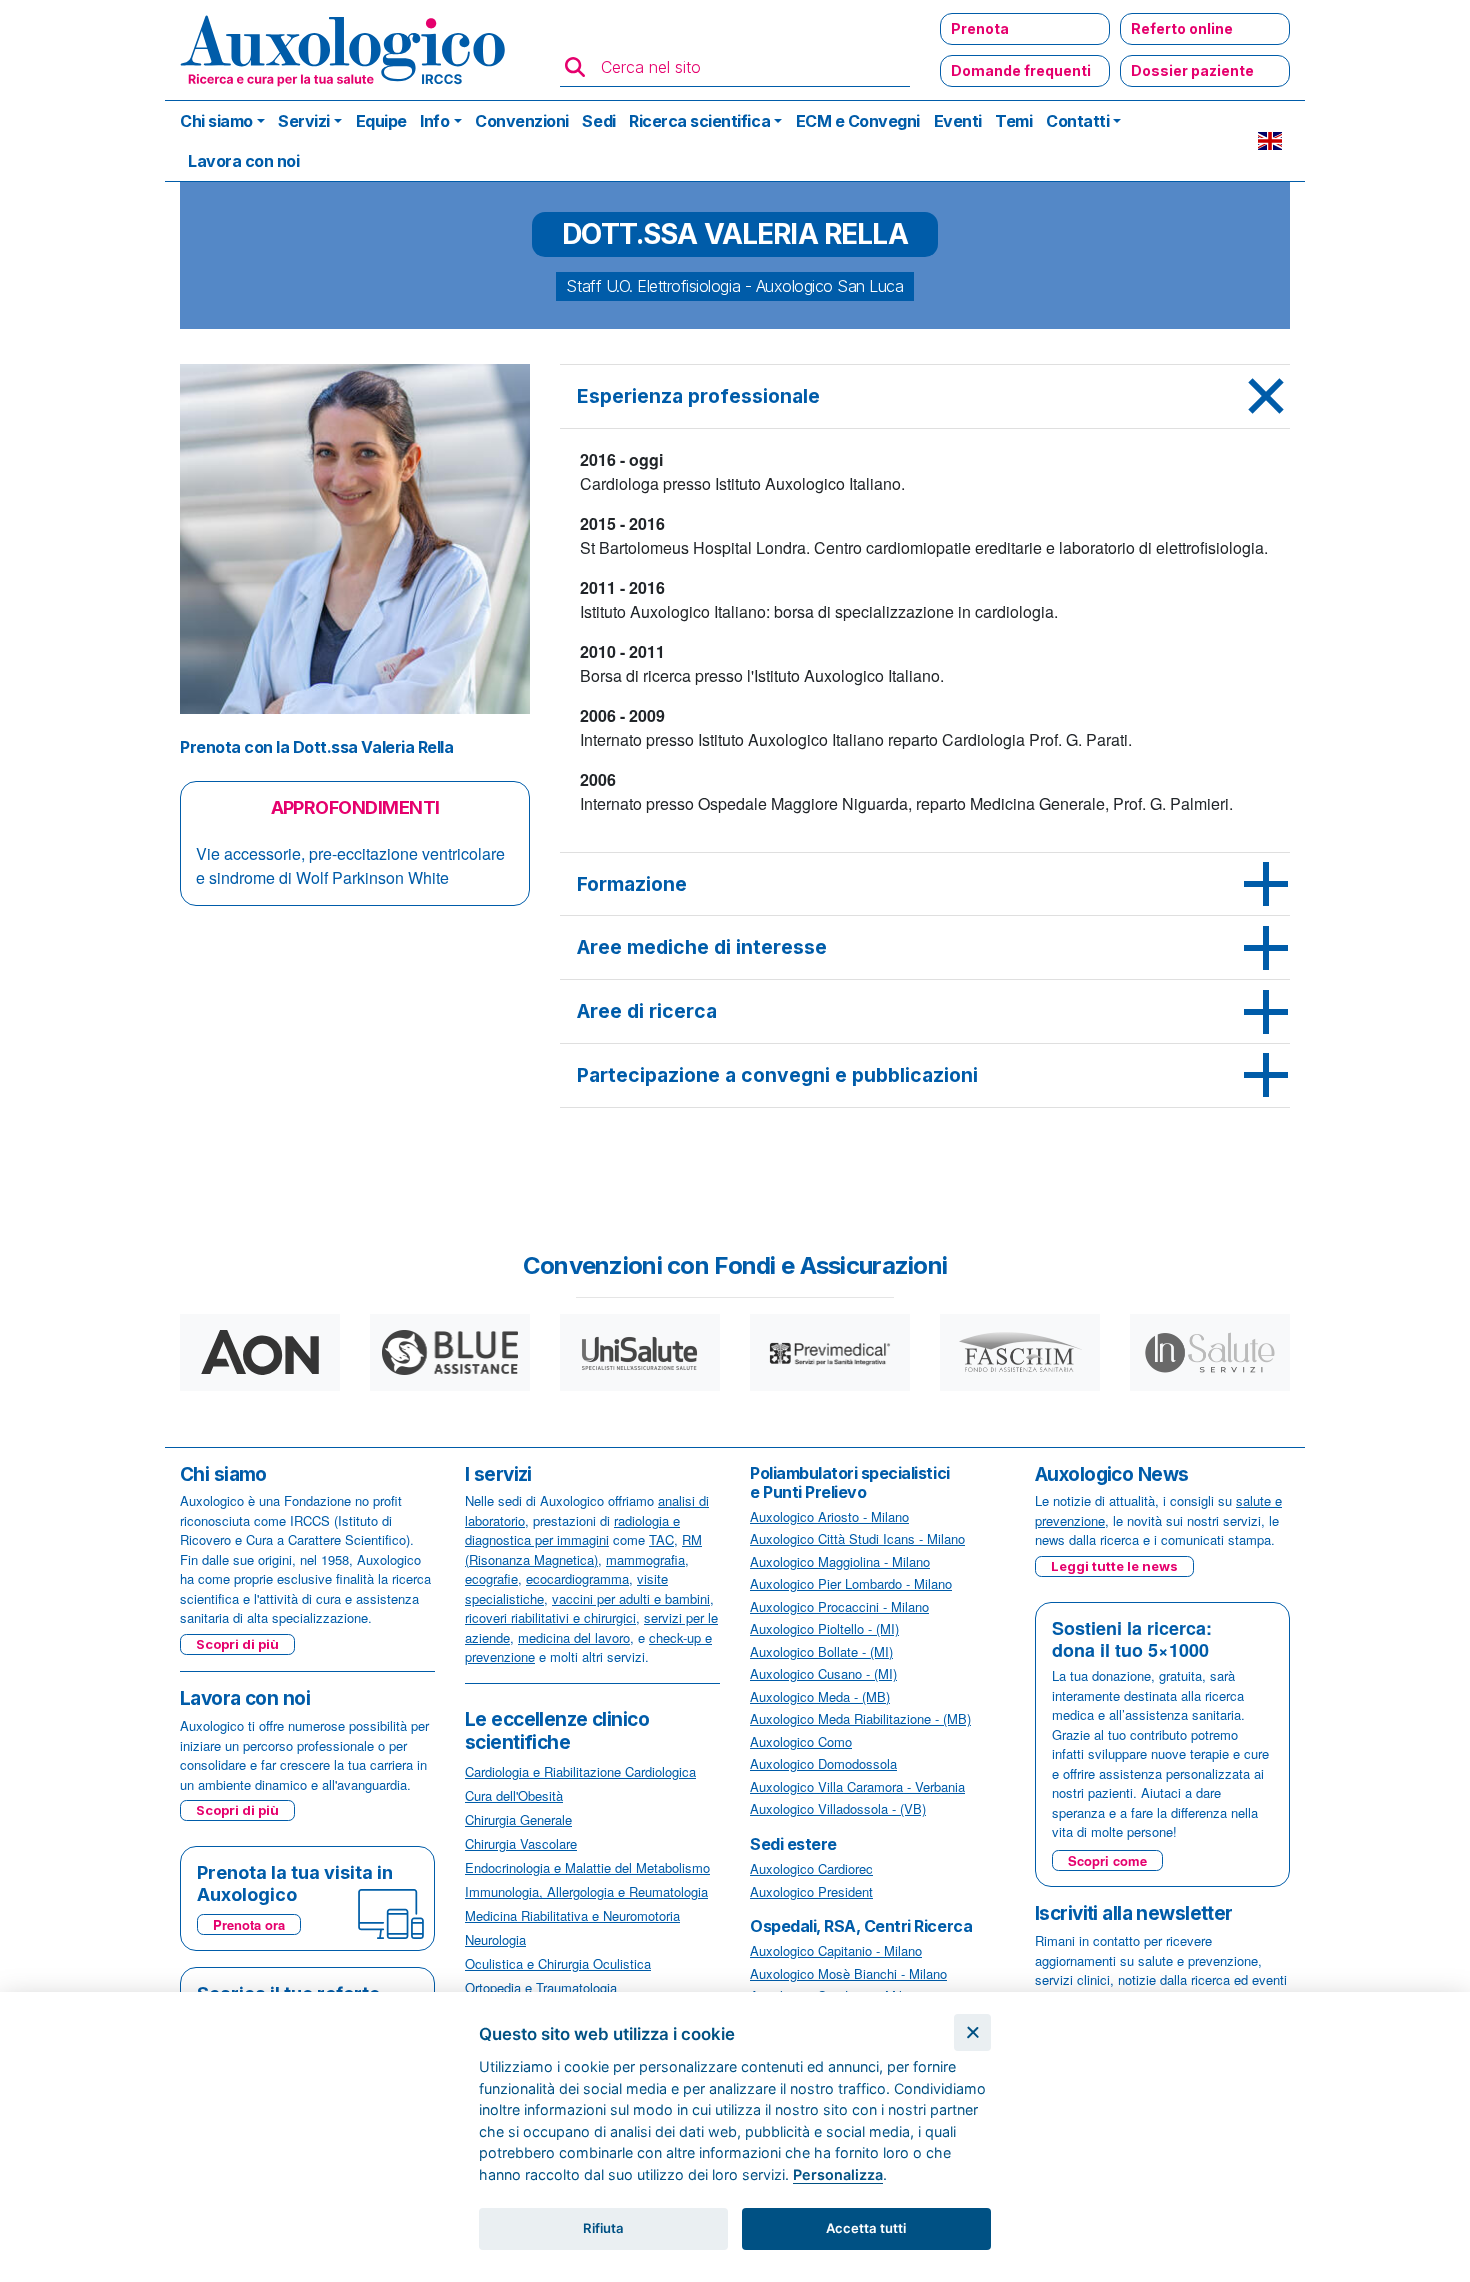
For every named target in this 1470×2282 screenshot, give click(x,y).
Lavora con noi (243, 161)
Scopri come (1107, 1860)
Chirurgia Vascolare (521, 1843)
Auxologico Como (801, 1741)
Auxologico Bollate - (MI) (821, 1651)
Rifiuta (603, 2228)
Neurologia (495, 1939)
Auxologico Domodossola (823, 1763)
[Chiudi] (972, 2032)
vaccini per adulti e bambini (631, 1598)
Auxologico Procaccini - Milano (839, 1606)
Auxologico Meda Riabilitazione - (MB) (860, 1718)
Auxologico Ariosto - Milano (829, 1516)
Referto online (1182, 28)
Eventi (958, 121)
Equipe (381, 121)
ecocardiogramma (577, 1578)
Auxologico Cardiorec (811, 1868)
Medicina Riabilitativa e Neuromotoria (572, 1915)
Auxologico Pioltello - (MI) (824, 1628)
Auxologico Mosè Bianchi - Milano (848, 1973)
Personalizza (838, 2174)
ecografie (491, 1578)
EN (1270, 141)
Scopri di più (237, 1644)
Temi (1013, 121)
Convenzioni (522, 121)
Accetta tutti (866, 2228)
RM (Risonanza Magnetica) (583, 1549)
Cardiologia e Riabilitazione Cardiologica (580, 1771)
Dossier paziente (1192, 70)
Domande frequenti (1021, 70)
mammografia (645, 1559)
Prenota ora (249, 1924)
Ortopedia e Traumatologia (541, 1987)
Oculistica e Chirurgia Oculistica (558, 1963)
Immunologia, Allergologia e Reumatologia (586, 1891)
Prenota (980, 28)
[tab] (925, 397)
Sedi (598, 121)
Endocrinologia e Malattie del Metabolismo (587, 1867)
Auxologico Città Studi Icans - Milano (857, 1538)
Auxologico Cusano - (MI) (823, 1673)
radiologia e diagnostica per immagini (572, 1530)
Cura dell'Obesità (514, 1795)
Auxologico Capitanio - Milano (836, 1950)
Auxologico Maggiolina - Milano (840, 1561)
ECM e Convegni (858, 121)
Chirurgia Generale (518, 1819)
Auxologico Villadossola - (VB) (838, 1808)
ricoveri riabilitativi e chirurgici (550, 1617)
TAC (661, 1539)
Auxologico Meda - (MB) (820, 1696)
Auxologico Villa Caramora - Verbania (857, 1786)
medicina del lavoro (574, 1637)
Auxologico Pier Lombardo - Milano (851, 1583)
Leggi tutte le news (1114, 1566)
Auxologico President (811, 1891)
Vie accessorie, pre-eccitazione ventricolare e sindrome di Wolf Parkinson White (350, 865)
